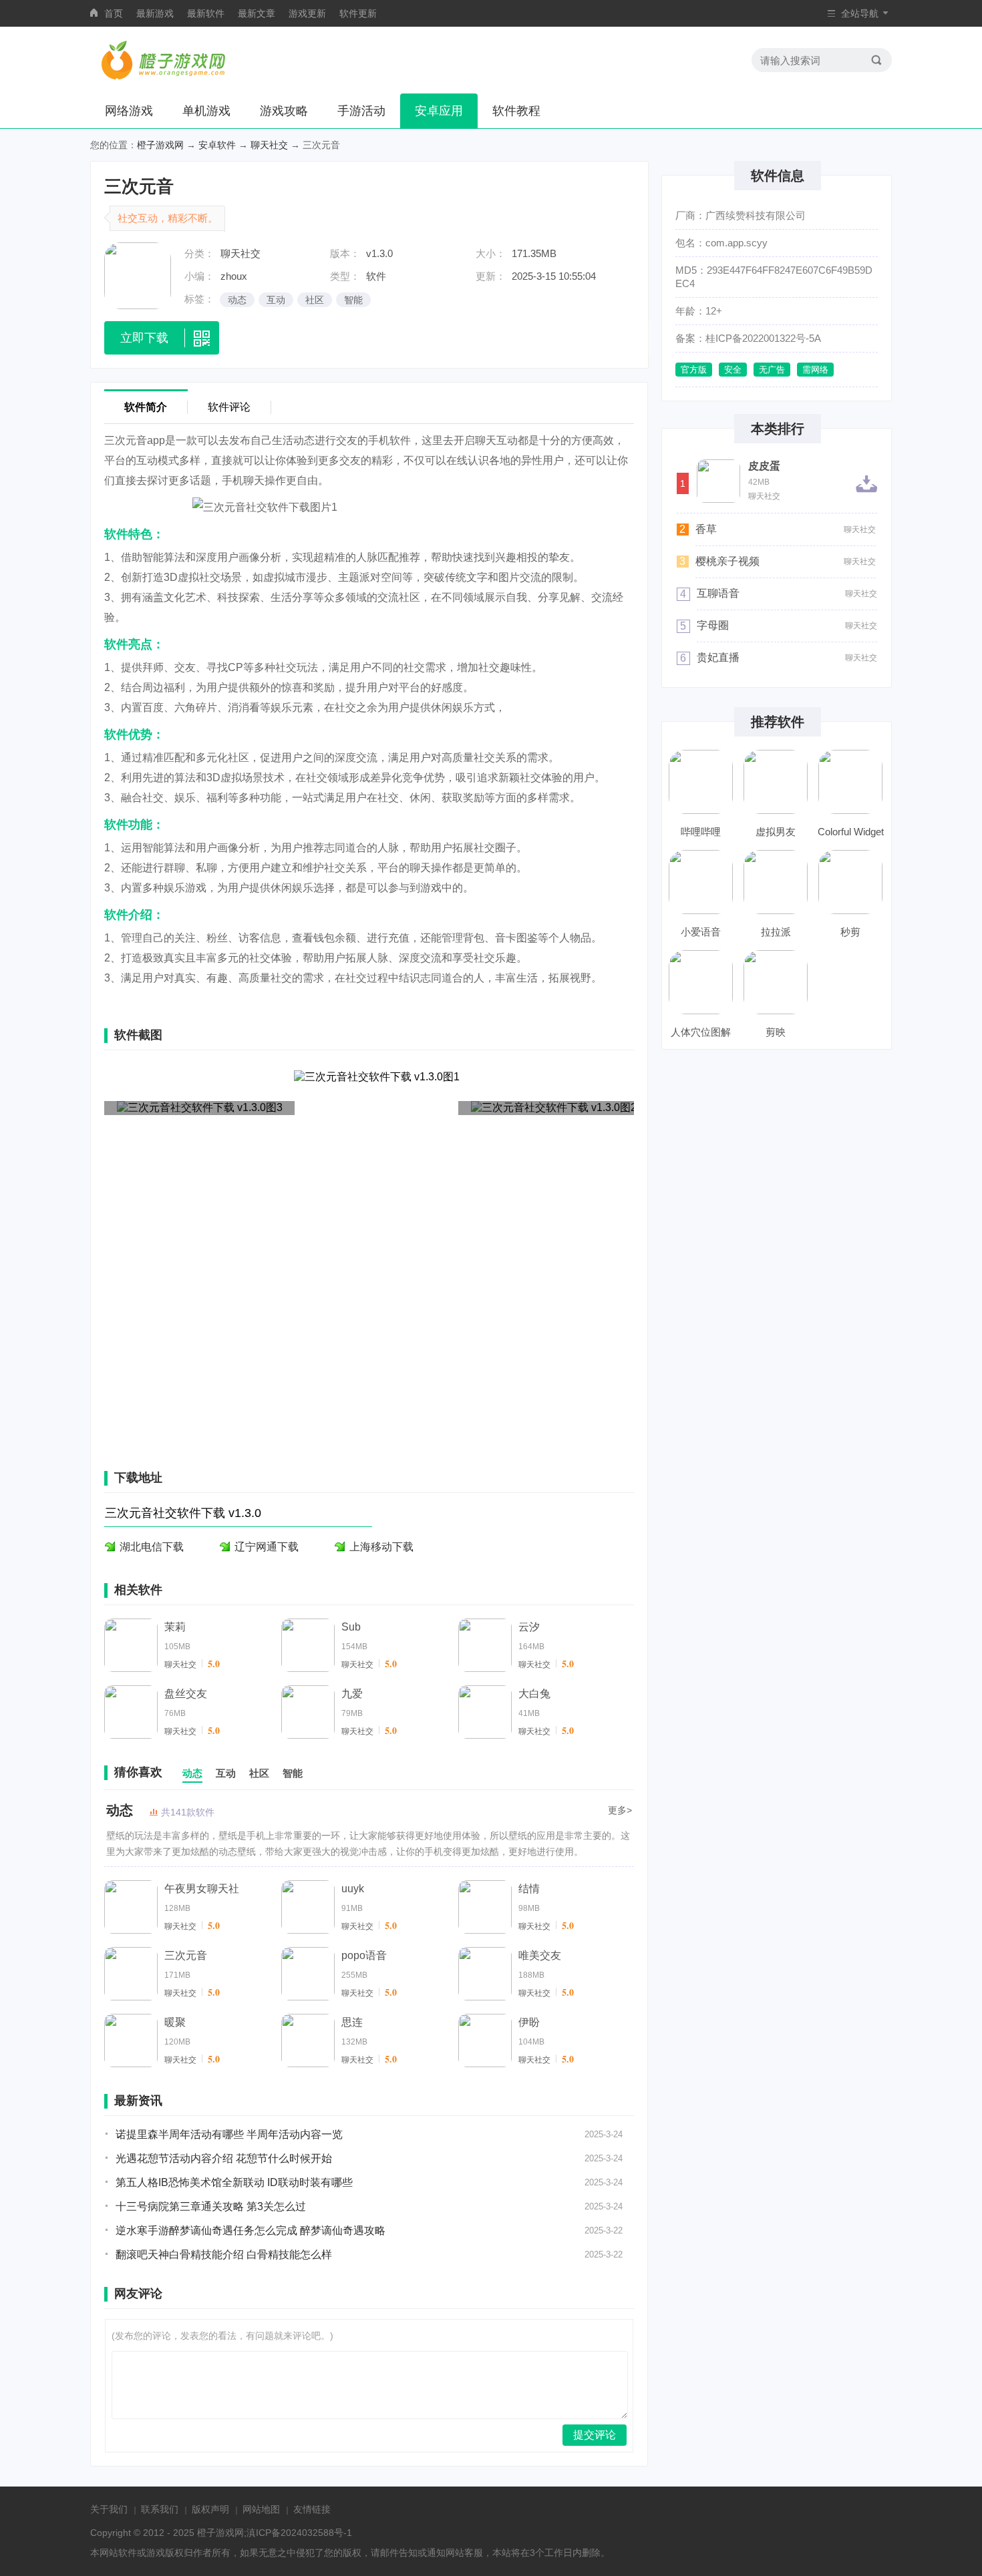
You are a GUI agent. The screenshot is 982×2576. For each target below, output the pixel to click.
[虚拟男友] (776, 782)
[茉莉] (131, 1645)
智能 (353, 300)
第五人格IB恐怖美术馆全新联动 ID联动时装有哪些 (234, 2182)
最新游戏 (155, 13)
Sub (351, 1627)
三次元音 (186, 1955)
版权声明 (210, 2509)
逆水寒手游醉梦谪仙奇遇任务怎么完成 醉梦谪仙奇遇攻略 (251, 2230)
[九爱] (308, 1712)
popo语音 (364, 1955)
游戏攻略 (284, 111)
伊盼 (529, 2022)
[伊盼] (485, 2041)
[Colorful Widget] (850, 782)
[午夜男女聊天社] (131, 1907)
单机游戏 (206, 111)
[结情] (485, 1907)
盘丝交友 (186, 1694)
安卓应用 (439, 111)
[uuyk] (308, 1907)
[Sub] (308, 1645)
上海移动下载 (381, 1547)
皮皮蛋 (764, 466)
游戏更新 (307, 13)
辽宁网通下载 (267, 1547)
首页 (114, 13)
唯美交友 (540, 1955)
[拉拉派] (776, 882)
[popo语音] (308, 1974)
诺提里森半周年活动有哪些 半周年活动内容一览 (229, 2134)
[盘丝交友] (131, 1712)
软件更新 (358, 13)
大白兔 (534, 1694)
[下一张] (554, 1254)
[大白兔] (485, 1712)
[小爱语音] (701, 882)
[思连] (308, 2041)
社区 (315, 300)
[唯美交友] (485, 1974)
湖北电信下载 (152, 1547)
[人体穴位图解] (701, 982)
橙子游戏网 (160, 145)
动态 (237, 300)
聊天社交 (269, 145)
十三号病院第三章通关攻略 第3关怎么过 (211, 2206)
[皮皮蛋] (718, 481)
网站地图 (261, 2509)
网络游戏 (129, 111)
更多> (620, 1810)
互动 (276, 300)
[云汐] (485, 1645)
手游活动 (361, 111)
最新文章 (257, 13)
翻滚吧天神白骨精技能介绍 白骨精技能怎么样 (224, 2255)
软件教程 (516, 111)
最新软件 (206, 13)
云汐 (529, 1627)
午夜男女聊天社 (202, 1889)
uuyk (353, 1889)
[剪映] (776, 982)
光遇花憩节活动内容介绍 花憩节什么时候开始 (224, 2158)
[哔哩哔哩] (701, 782)
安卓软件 (217, 145)
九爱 (352, 1694)
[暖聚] (131, 2041)
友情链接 (312, 2509)
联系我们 (160, 2509)
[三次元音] (131, 1974)
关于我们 (109, 2509)
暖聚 (175, 2022)
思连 (352, 2022)
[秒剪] (850, 882)
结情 (529, 1889)
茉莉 (175, 1627)
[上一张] (184, 1254)
